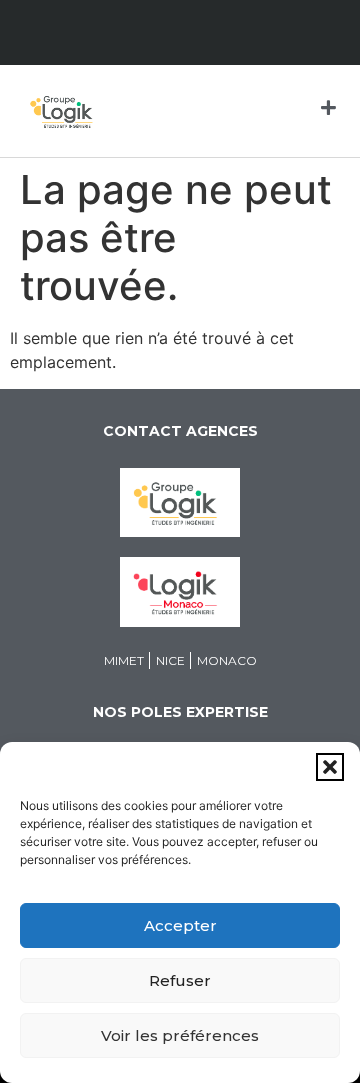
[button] (330, 767)
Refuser (180, 980)
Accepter (180, 925)
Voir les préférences (180, 1035)
